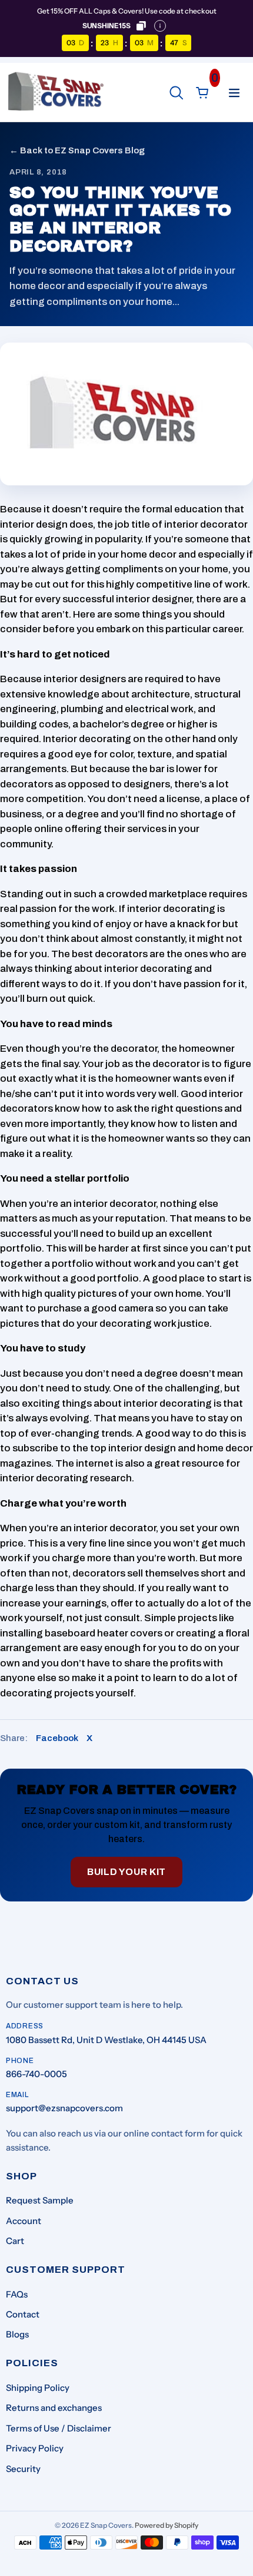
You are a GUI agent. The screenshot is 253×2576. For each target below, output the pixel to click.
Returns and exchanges (54, 2408)
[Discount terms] (160, 26)
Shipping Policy (38, 2388)
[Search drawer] (177, 93)
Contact (23, 2314)
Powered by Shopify (167, 2525)
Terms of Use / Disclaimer (59, 2428)
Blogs (17, 2334)
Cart (15, 2241)
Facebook (57, 1738)
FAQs (17, 2294)
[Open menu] (234, 93)
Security (23, 2469)
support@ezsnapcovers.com (64, 2108)
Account (24, 2221)
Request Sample (40, 2200)
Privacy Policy (35, 2448)
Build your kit (126, 1872)
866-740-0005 (36, 2074)
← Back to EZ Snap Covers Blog (77, 150)
